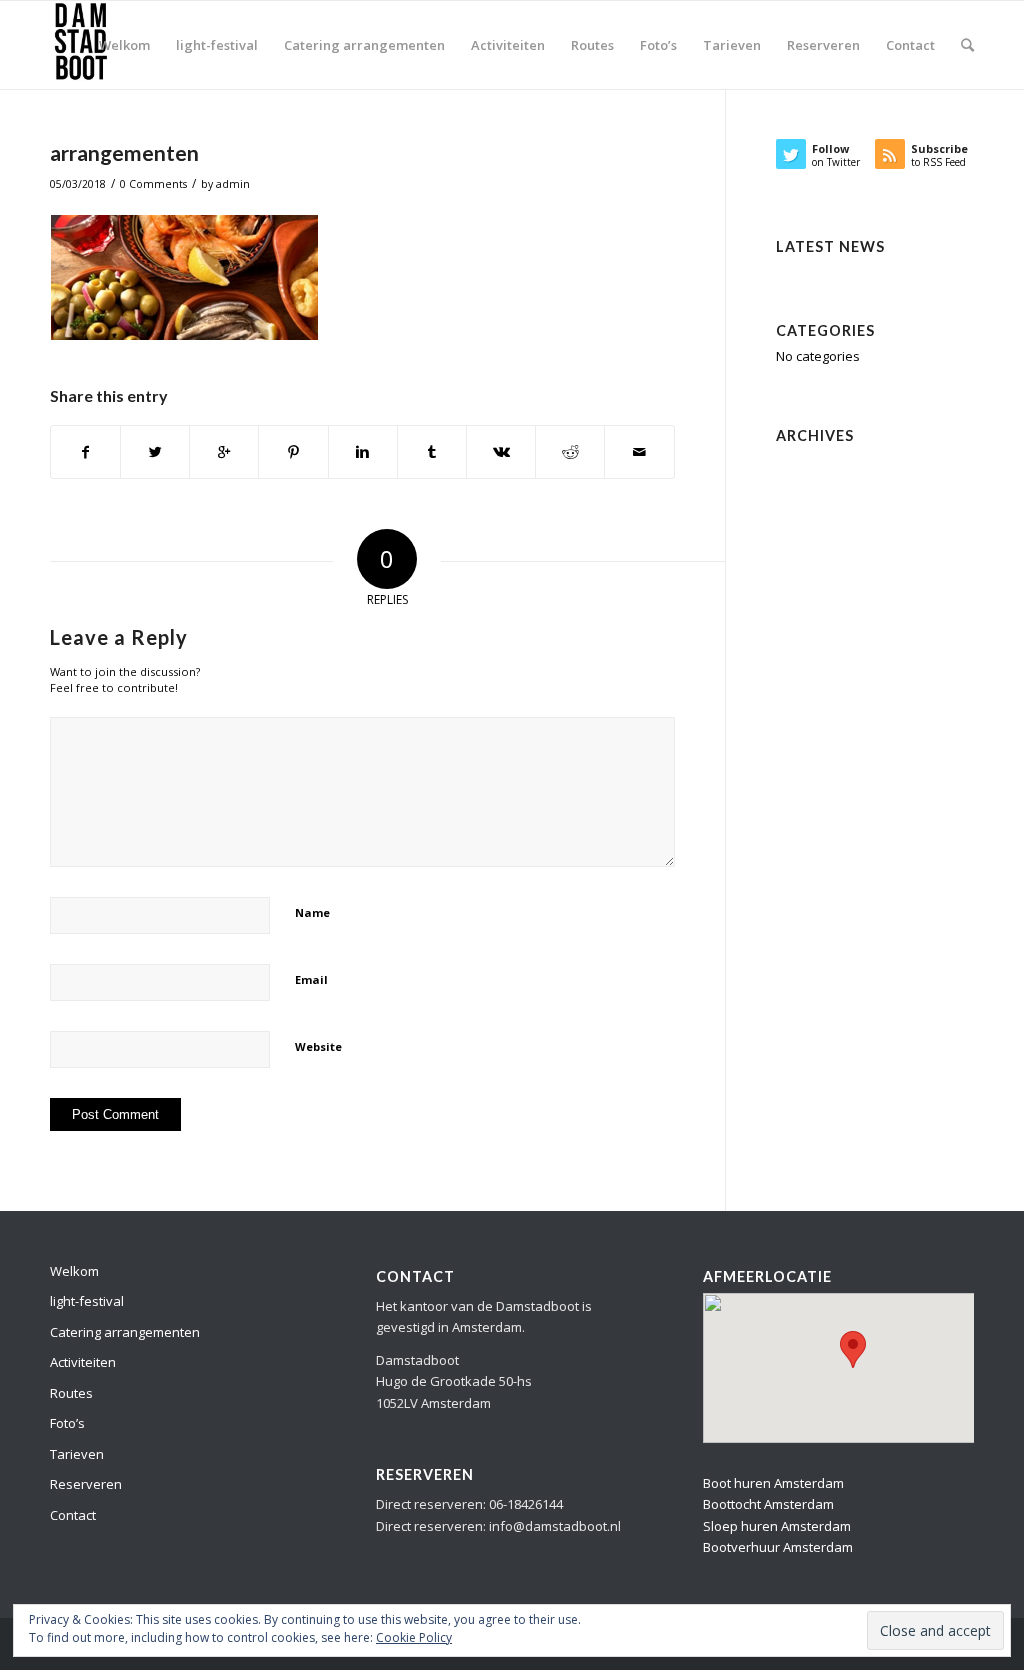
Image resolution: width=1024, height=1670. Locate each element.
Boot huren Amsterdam (773, 1483)
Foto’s (67, 1423)
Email (311, 979)
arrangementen (124, 152)
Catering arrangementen (125, 1332)
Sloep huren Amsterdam (777, 1526)
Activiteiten (83, 1362)
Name (312, 912)
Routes (71, 1393)
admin (233, 184)
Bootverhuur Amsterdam (778, 1547)
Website (318, 1046)
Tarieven (77, 1454)
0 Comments (153, 184)
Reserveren (86, 1484)
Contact (73, 1515)
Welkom (74, 1271)
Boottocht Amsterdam (768, 1504)
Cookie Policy (414, 1637)
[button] (853, 1349)
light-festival (87, 1301)
